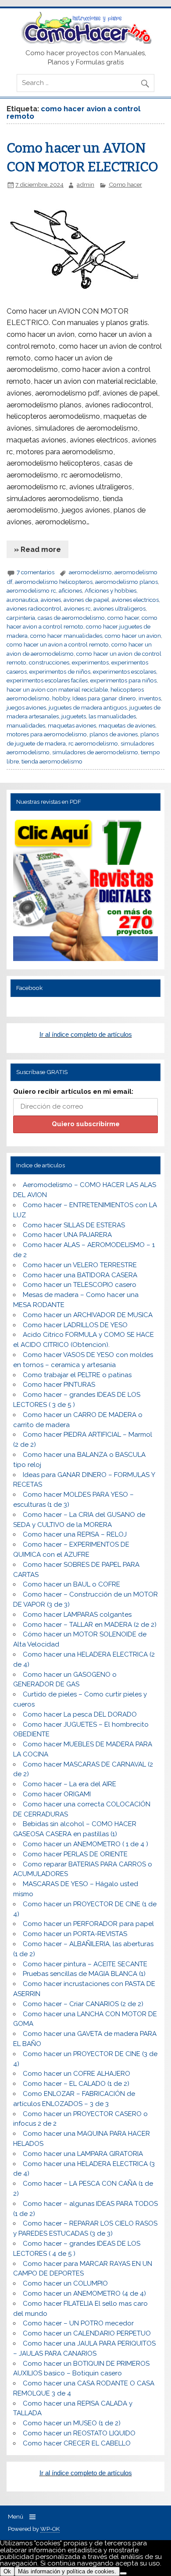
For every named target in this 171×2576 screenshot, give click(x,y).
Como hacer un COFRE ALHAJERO (77, 2074)
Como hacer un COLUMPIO (65, 2283)
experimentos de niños (60, 671)
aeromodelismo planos (126, 582)
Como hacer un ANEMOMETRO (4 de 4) (84, 2293)
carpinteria (21, 618)
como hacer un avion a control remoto (58, 644)
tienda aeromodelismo (52, 761)
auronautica (22, 600)
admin (85, 184)
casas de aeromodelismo (71, 618)
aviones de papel (86, 600)
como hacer (123, 618)
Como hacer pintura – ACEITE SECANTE (85, 1964)
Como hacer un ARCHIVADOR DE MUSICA (88, 1315)
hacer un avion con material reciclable (57, 689)
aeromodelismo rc (31, 590)
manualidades (26, 725)
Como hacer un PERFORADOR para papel (88, 1924)
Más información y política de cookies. (67, 2571)
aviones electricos (135, 600)
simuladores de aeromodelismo (95, 752)
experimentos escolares (125, 671)
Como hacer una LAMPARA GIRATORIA (83, 2154)
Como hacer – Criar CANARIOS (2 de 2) (83, 2004)
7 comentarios (36, 572)
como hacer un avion (133, 636)
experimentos (90, 662)
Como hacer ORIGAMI (57, 1794)
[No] (123, 2573)
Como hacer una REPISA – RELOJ (75, 1534)
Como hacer (125, 184)
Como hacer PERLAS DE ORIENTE (75, 1854)
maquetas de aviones (127, 725)
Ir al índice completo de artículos (86, 1034)
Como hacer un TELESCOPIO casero (80, 1285)
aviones (51, 600)
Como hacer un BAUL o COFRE (71, 1584)
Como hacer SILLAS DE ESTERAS (74, 1225)
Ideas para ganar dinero (104, 698)
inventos (150, 698)
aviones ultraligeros (119, 608)
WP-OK (50, 2529)
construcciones (49, 662)
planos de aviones (114, 734)
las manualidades (112, 716)
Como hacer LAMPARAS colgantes (77, 1615)
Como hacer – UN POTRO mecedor (78, 2323)
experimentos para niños (123, 680)
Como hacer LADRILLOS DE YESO (75, 1325)
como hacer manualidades (66, 636)
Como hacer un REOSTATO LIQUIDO (79, 2433)
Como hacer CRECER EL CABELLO (77, 2443)
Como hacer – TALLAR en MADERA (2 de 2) (90, 1625)
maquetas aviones (72, 725)
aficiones (70, 590)
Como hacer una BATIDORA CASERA (80, 1275)
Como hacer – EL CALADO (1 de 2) (76, 2084)
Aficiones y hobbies (110, 590)
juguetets (74, 716)
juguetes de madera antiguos (88, 707)
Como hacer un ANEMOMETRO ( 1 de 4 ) (85, 1844)
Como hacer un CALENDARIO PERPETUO (87, 2333)
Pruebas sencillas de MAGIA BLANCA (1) (84, 1974)
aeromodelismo (90, 572)
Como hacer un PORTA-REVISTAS (75, 1934)
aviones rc (77, 608)
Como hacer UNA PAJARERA (67, 1235)
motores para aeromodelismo (47, 734)
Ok (7, 2571)
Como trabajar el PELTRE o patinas (77, 1375)
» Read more (37, 549)
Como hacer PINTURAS (59, 1385)
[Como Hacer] (85, 42)
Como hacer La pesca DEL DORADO (80, 1714)
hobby (61, 698)
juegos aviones (26, 707)
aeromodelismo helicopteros (54, 582)
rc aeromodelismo (93, 743)
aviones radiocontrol (34, 608)
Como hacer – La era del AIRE (69, 1784)
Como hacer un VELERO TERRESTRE (80, 1265)
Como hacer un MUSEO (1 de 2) (72, 2423)
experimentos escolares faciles (47, 680)
